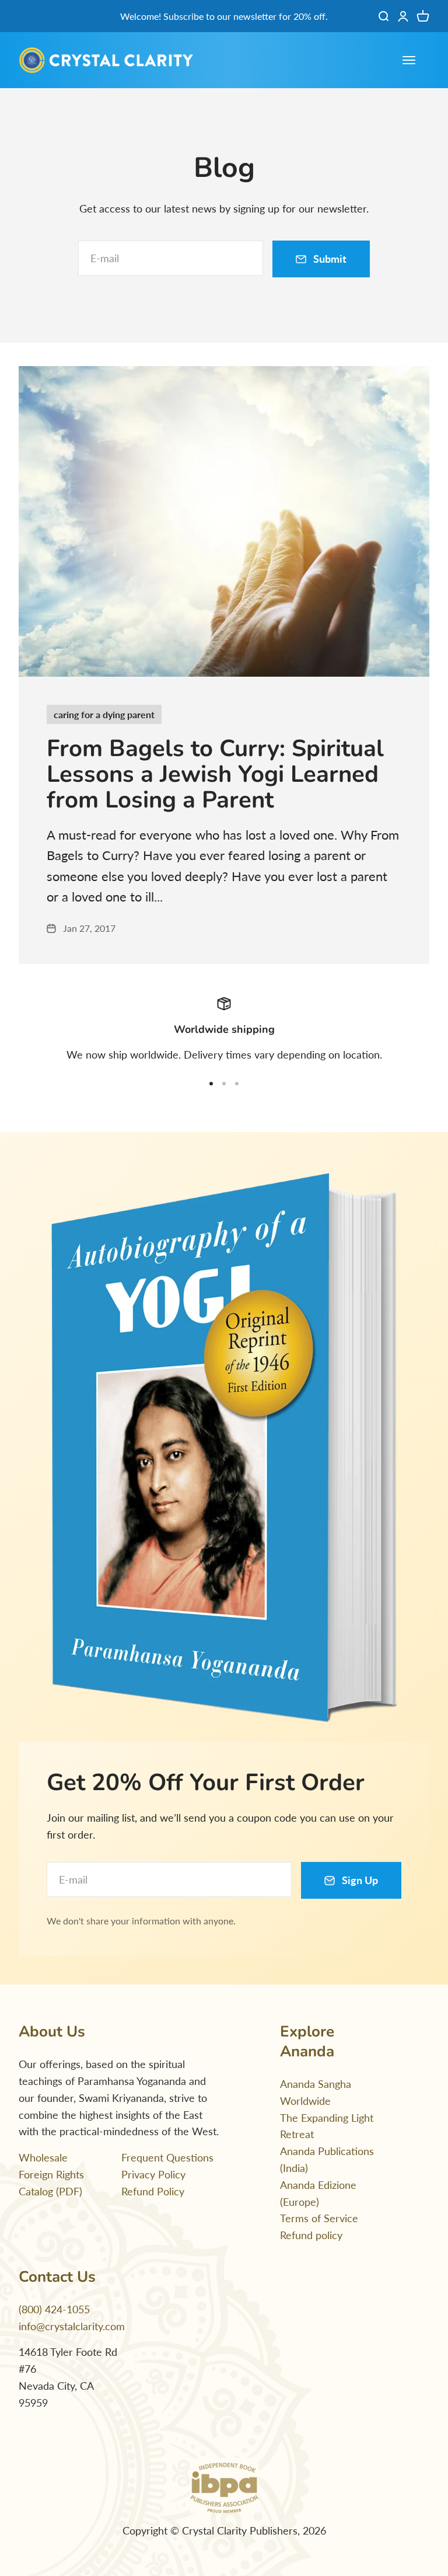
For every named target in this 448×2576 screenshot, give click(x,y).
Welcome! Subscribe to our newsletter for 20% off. (224, 16)
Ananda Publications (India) (327, 2159)
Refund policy (311, 2235)
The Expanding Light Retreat (327, 2126)
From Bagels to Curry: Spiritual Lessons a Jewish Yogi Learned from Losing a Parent (215, 774)
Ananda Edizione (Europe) (318, 2193)
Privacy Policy (153, 2174)
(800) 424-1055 (54, 2309)
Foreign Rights (51, 2174)
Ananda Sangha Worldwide (316, 2092)
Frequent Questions (167, 2157)
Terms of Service (319, 2218)
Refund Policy (153, 2191)
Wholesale (43, 2157)
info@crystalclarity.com (72, 2326)
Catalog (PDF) (50, 2191)
